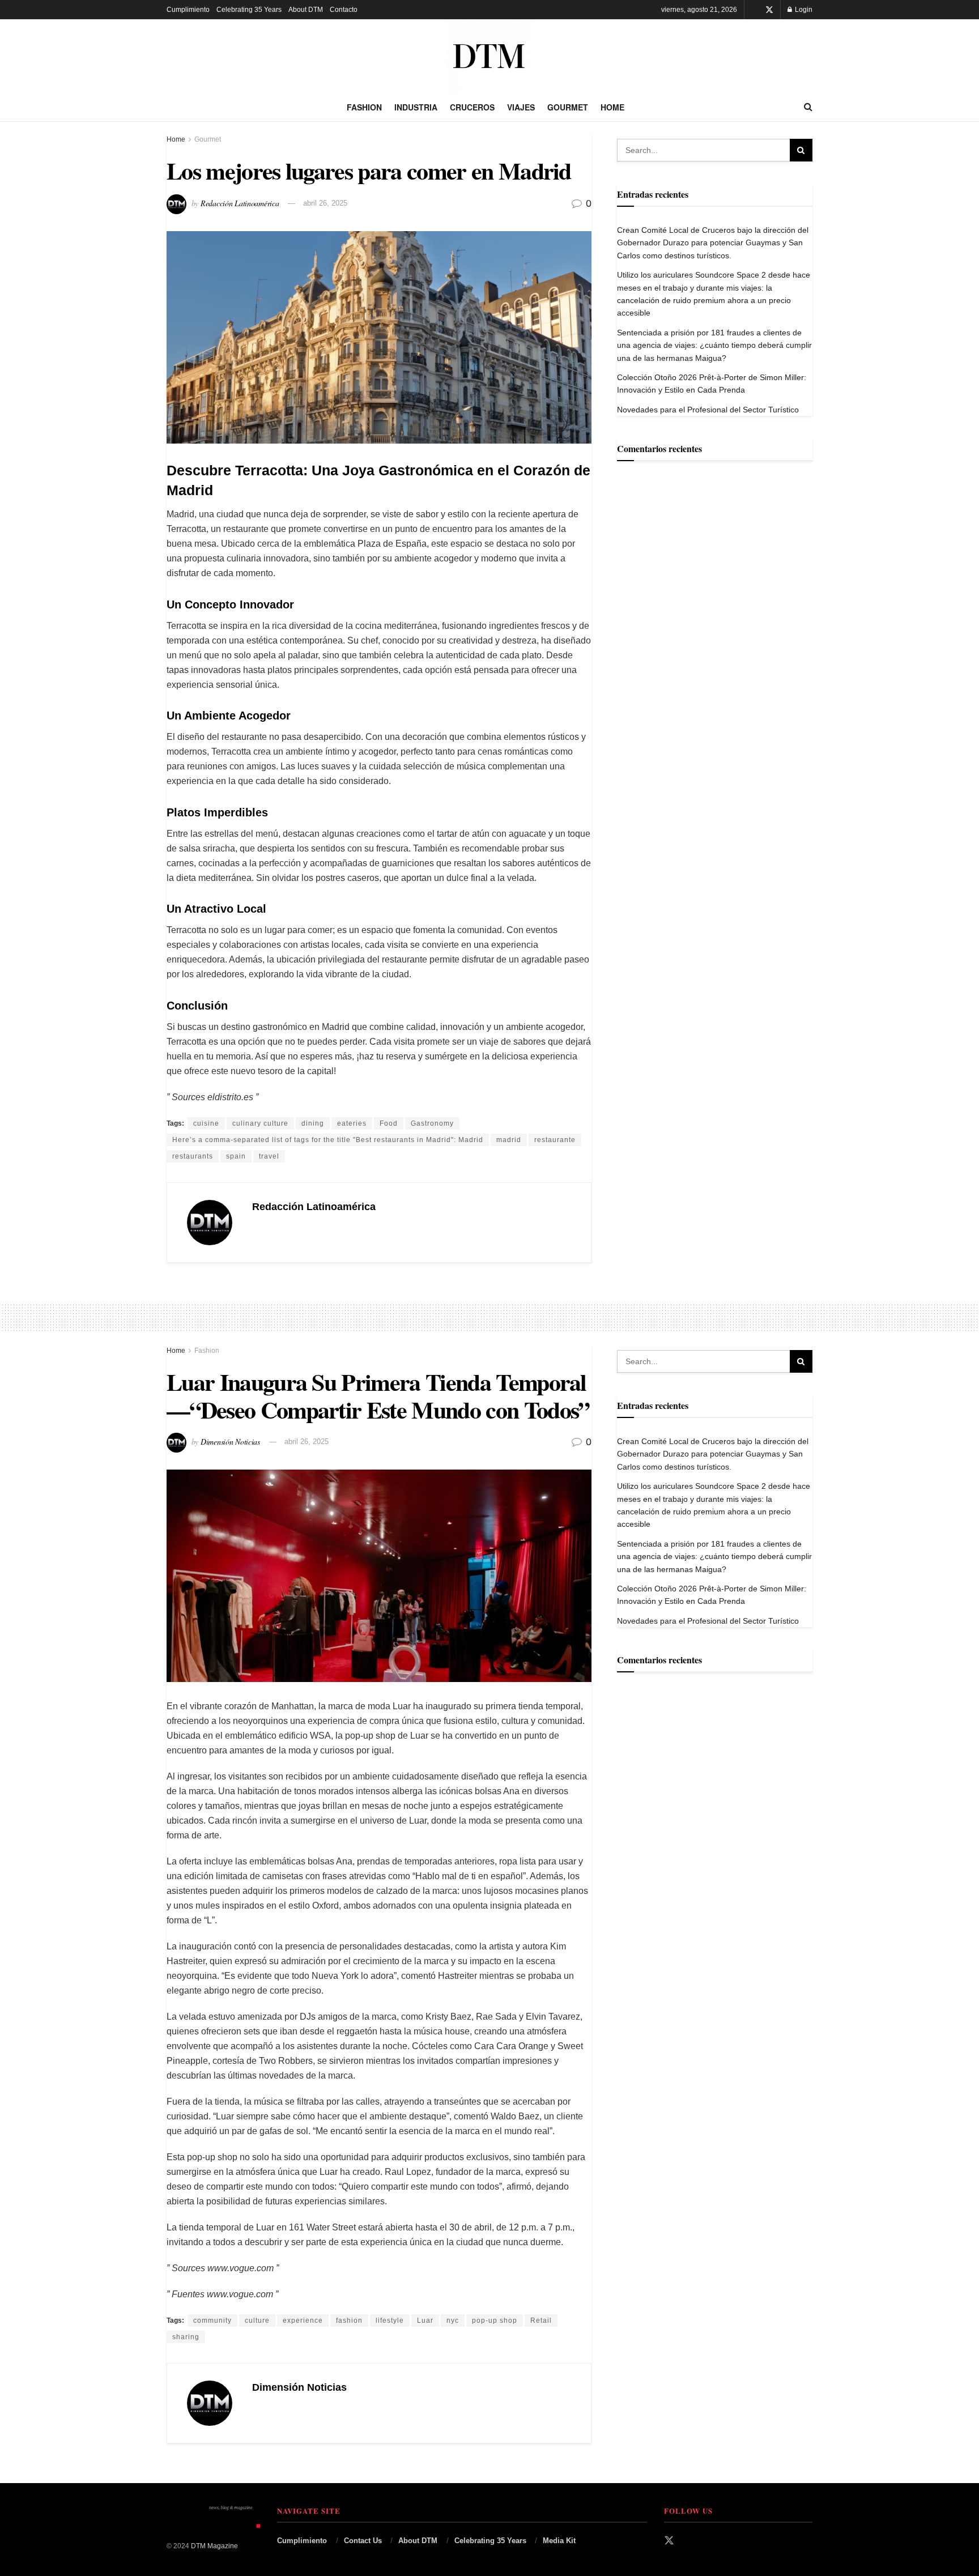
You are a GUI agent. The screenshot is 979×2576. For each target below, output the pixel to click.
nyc (453, 2320)
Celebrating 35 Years (249, 10)
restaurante (555, 1140)
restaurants (193, 1156)
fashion (349, 2320)
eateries (352, 1123)
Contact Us (363, 2541)
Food (389, 1123)
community (212, 2320)
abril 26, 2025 (325, 203)
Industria (416, 107)
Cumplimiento (188, 10)
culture (257, 2320)
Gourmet (568, 107)
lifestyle (390, 2320)
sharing (186, 2337)
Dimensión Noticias (230, 1441)
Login (803, 10)
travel (269, 1156)
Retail (541, 2320)
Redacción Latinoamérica (240, 203)
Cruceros (472, 107)
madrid (509, 1140)
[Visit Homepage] (489, 56)
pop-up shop (495, 2320)
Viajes (521, 107)
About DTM (306, 10)
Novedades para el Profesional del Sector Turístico (708, 410)
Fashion (364, 107)
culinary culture (260, 1123)
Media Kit (559, 2541)
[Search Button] (808, 107)
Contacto (344, 10)
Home (612, 107)
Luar (425, 2320)
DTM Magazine (214, 2546)
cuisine (206, 1123)
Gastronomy (432, 1123)
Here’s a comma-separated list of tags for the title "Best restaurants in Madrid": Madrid (328, 1140)
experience (303, 2320)
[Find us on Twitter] (769, 10)
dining (313, 1123)
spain (236, 1156)
